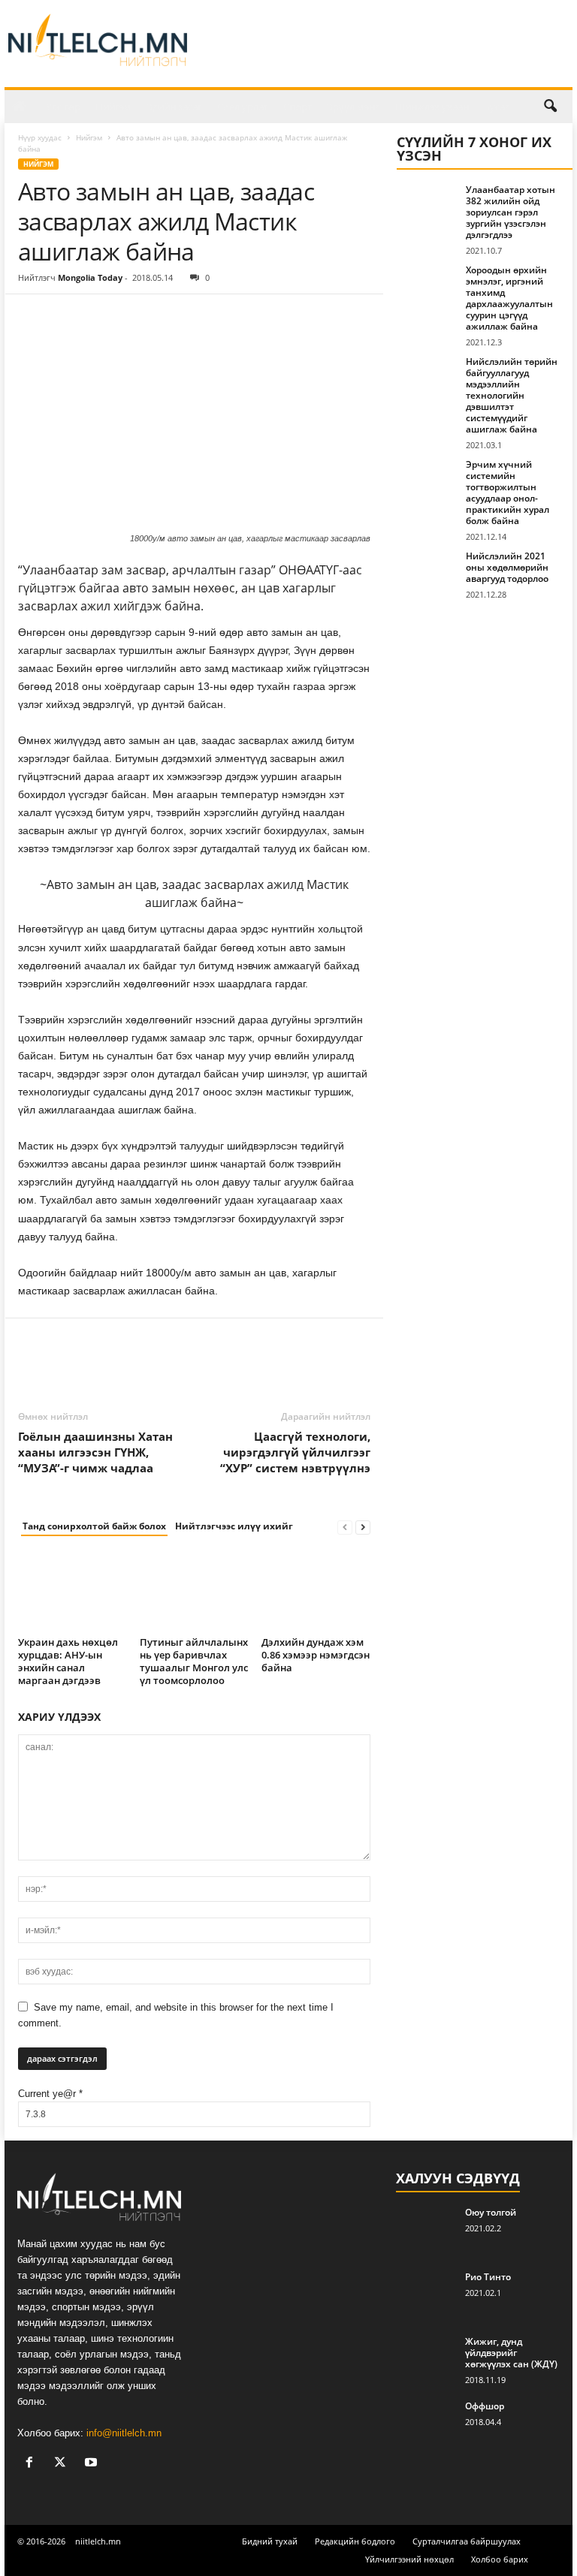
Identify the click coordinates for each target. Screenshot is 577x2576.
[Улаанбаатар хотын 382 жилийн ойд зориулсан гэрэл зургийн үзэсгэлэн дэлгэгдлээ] (427, 206)
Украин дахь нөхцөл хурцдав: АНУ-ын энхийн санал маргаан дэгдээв (68, 1661)
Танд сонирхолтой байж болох (94, 1526)
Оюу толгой (491, 2212)
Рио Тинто (488, 2277)
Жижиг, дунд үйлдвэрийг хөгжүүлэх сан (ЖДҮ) (511, 2353)
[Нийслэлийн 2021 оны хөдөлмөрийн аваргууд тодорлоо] (427, 573)
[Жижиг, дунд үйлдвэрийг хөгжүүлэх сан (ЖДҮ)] (426, 2358)
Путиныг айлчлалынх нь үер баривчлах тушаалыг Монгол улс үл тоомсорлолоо (194, 1661)
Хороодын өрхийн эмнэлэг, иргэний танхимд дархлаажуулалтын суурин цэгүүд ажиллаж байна (509, 298)
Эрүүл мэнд (353, 107)
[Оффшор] (426, 2423)
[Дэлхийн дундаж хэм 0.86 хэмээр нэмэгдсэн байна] (316, 1591)
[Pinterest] (102, 317)
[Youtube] (93, 2464)
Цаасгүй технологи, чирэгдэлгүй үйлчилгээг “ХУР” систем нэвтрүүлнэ (295, 1452)
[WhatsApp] (137, 317)
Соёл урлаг (243, 107)
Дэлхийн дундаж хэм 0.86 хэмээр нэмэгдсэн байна (316, 1655)
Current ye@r (50, 2094)
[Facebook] (33, 317)
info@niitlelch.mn (124, 2433)
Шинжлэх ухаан (432, 107)
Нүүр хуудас (40, 137)
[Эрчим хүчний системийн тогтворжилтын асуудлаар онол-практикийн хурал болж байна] (427, 481)
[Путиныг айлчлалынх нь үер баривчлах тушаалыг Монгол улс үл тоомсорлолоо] (194, 1591)
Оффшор (485, 2406)
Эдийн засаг (174, 107)
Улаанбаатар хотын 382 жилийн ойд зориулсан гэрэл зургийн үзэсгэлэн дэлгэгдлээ (511, 212)
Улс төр (63, 107)
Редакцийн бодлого (355, 2541)
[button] (550, 107)
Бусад (497, 107)
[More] (172, 317)
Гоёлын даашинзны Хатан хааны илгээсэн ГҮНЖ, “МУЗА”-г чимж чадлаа (95, 1452)
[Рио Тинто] (426, 2294)
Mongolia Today (90, 277)
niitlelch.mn (98, 2541)
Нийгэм (113, 107)
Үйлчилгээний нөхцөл (409, 2559)
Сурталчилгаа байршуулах (467, 2541)
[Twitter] (68, 317)
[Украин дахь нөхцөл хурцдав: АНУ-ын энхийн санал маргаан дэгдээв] (73, 1591)
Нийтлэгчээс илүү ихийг (234, 1526)
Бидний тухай (270, 2541)
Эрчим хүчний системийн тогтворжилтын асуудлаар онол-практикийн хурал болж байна (508, 493)
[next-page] (363, 1527)
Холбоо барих (500, 2559)
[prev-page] (345, 1527)
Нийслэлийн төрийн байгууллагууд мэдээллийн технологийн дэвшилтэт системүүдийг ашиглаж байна (512, 395)
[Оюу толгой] (426, 2229)
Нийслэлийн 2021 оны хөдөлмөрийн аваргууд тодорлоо (507, 567)
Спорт (298, 107)
